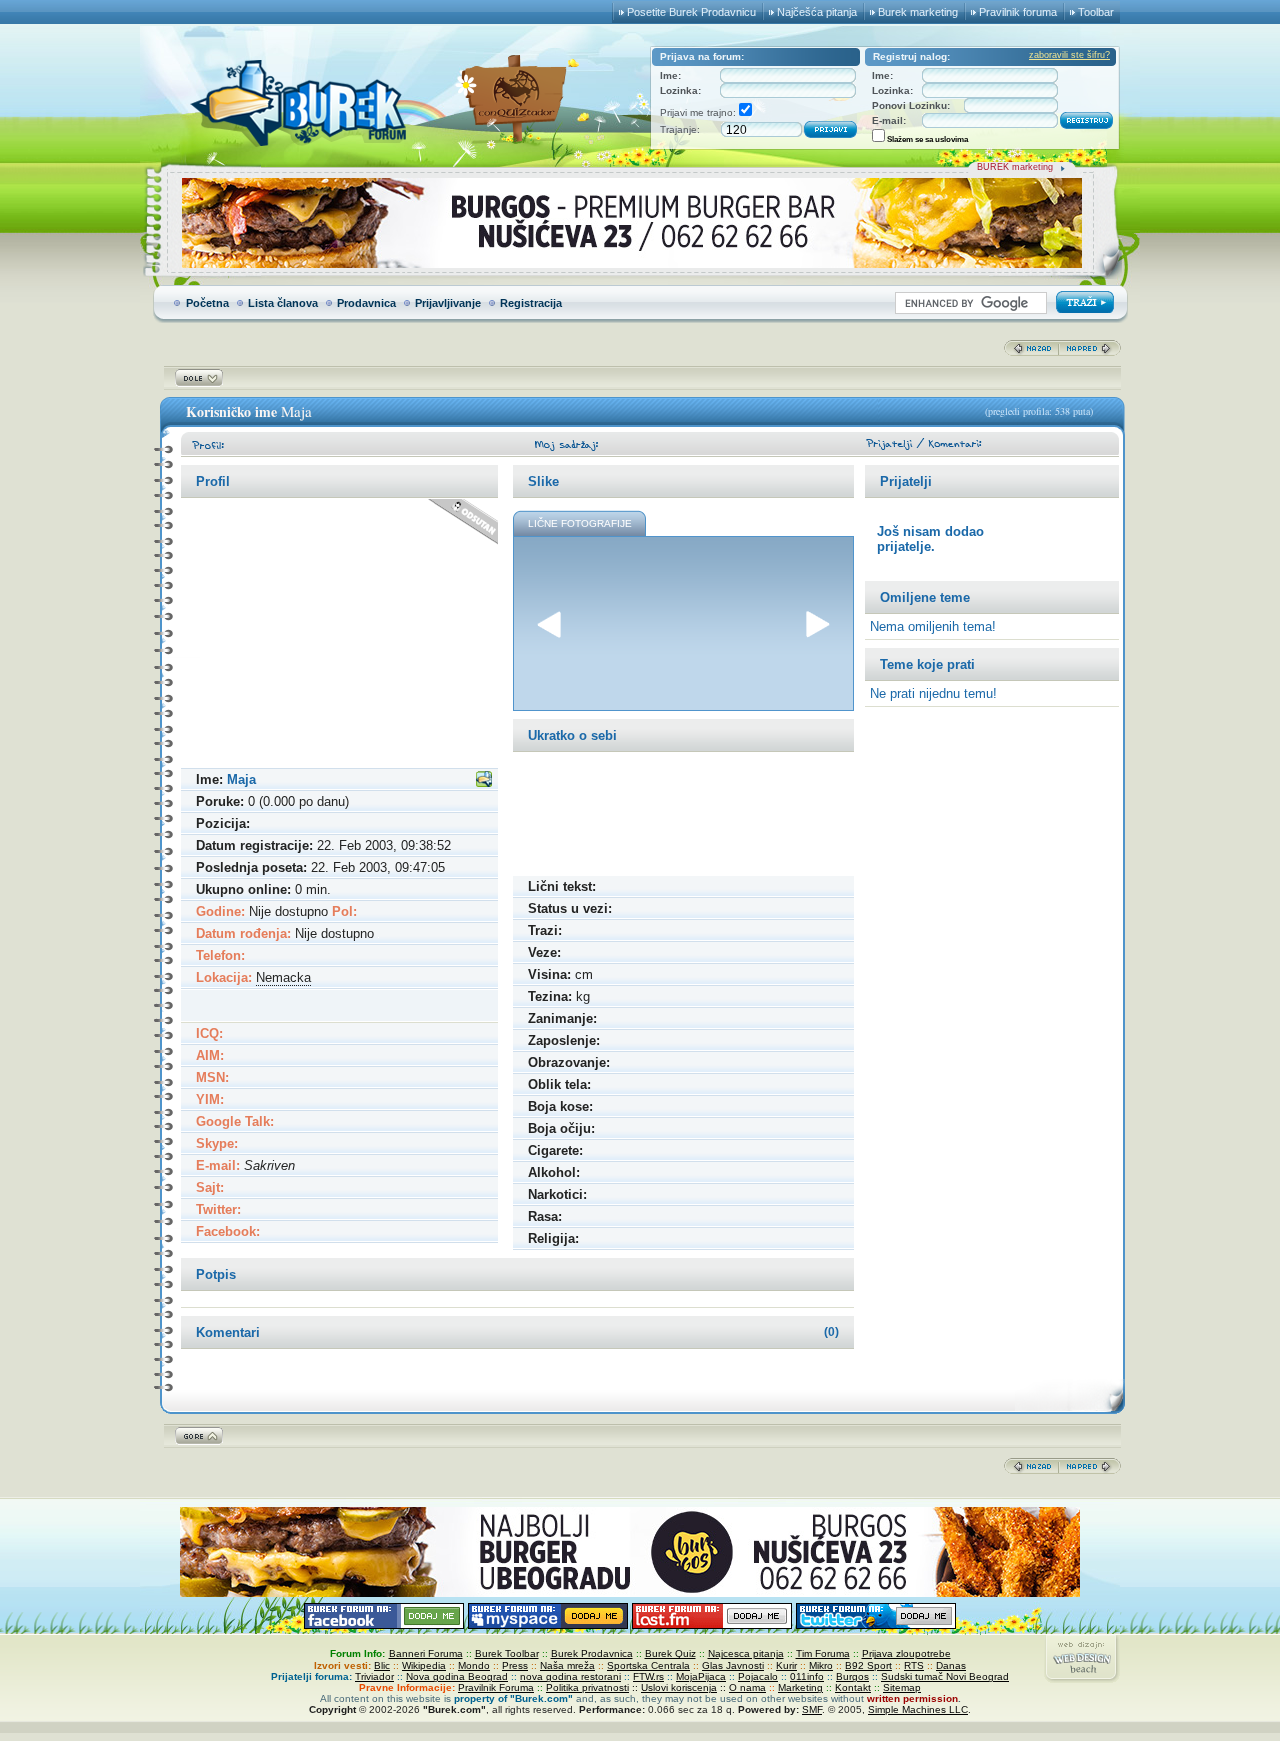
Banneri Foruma (426, 1653)
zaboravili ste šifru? (1069, 55)
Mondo (474, 1665)
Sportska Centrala (648, 1665)
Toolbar (1096, 12)
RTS (914, 1665)
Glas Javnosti (733, 1665)
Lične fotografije (580, 523)
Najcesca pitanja (746, 1653)
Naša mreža (567, 1665)
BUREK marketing (1015, 167)
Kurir (786, 1665)
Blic (382, 1665)
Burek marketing (918, 12)
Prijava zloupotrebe (906, 1653)
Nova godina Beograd (457, 1676)
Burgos (852, 1676)
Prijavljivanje (448, 303)
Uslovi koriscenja (679, 1687)
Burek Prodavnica (592, 1653)
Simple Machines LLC (918, 1709)
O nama (747, 1687)
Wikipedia (424, 1665)
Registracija (531, 303)
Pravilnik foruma (1018, 12)
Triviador (374, 1676)
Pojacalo (758, 1676)
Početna (207, 303)
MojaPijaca (701, 1676)
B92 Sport (868, 1665)
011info (807, 1676)
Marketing (800, 1687)
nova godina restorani (570, 1676)
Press (515, 1665)
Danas (951, 1665)
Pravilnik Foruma (496, 1687)
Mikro (821, 1665)
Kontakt (853, 1687)
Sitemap (902, 1687)
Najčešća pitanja (817, 12)
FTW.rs (648, 1676)
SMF (812, 1709)
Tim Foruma (823, 1653)
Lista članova (283, 303)
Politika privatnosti (587, 1687)
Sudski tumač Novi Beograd (945, 1676)
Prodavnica (366, 303)
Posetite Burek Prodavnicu (691, 12)
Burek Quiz (670, 1653)
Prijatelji (906, 481)
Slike (543, 481)
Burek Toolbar (507, 1653)
